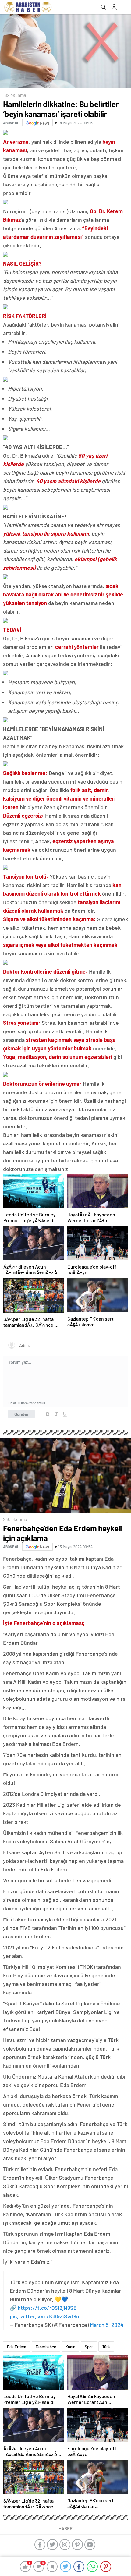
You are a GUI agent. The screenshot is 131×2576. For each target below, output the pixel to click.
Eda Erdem (17, 2347)
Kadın (70, 2347)
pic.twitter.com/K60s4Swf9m (45, 2316)
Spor (89, 2347)
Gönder (21, 1414)
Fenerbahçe (46, 2347)
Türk (106, 2347)
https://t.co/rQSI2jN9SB (47, 2308)
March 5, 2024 (107, 2325)
